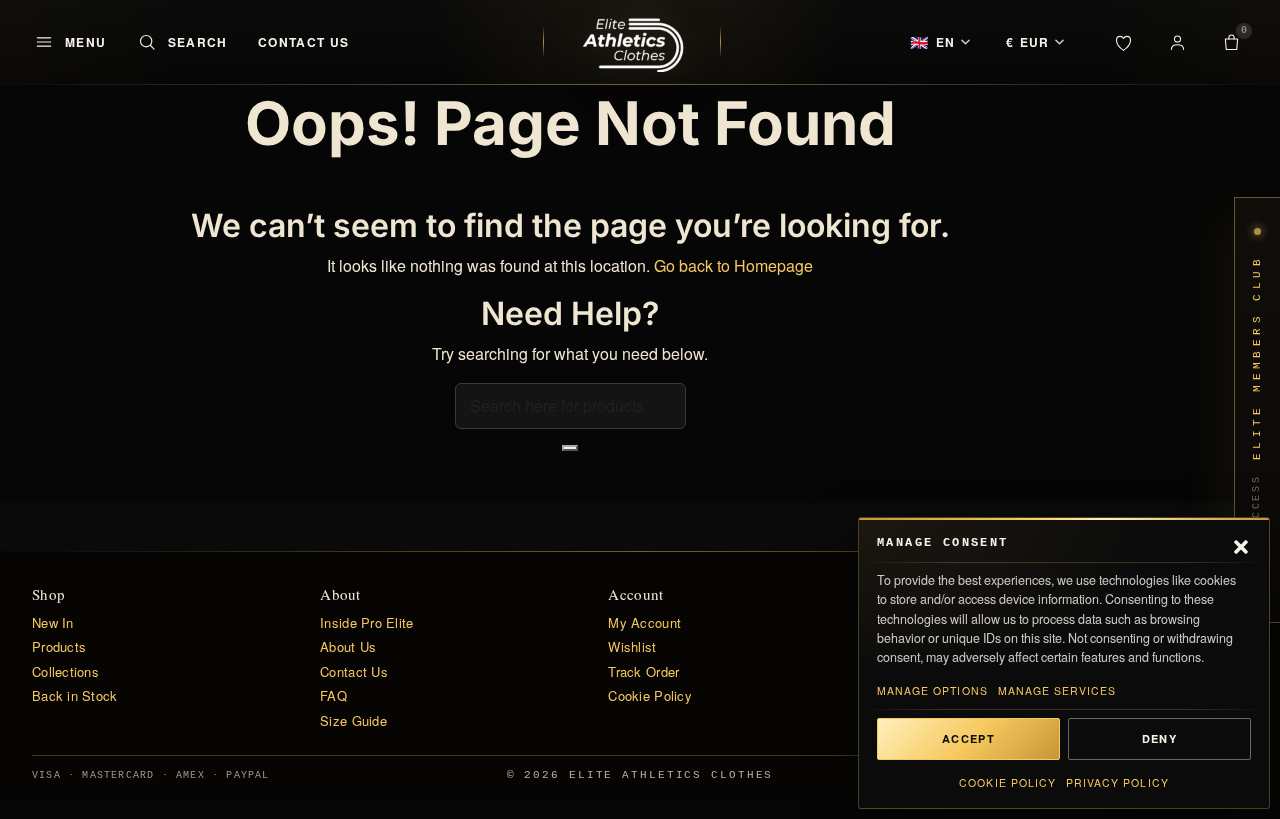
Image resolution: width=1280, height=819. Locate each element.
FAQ (333, 696)
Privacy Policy (1117, 782)
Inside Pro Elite (366, 623)
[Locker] (1123, 42)
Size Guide (353, 721)
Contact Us (304, 42)
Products (59, 647)
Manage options (932, 690)
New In (53, 623)
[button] (1241, 544)
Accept (968, 738)
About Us (348, 647)
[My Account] (1177, 42)
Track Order (643, 672)
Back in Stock (74, 696)
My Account (644, 623)
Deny (1159, 738)
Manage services (1057, 690)
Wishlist (632, 647)
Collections (65, 672)
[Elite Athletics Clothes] (632, 42)
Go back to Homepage (733, 265)
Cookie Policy (1007, 782)
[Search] (570, 448)
